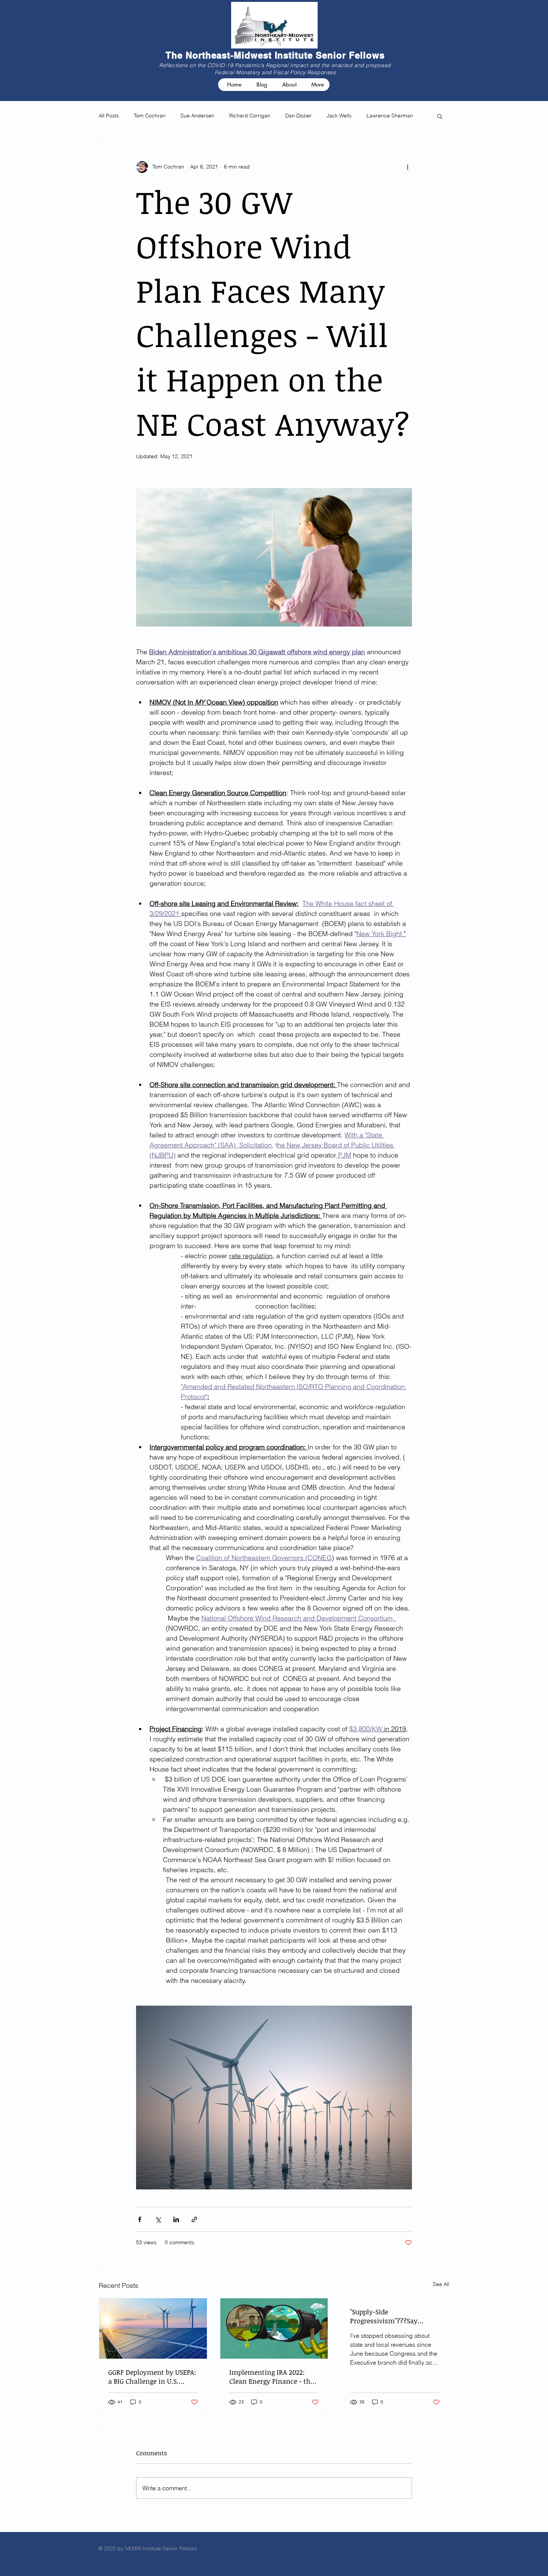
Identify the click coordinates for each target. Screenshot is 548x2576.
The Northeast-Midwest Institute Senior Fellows (275, 55)
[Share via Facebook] (140, 2219)
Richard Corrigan (250, 116)
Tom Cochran (150, 116)
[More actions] (407, 167)
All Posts (109, 116)
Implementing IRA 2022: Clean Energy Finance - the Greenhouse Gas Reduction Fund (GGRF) (272, 2377)
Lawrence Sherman (390, 116)
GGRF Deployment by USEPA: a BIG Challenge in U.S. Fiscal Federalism (152, 2377)
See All (441, 2284)
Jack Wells (339, 116)
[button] (440, 116)
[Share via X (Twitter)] (158, 2219)
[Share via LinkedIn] (176, 2219)
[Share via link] (194, 2219)
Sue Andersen (197, 116)
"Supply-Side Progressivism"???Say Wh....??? (384, 2316)
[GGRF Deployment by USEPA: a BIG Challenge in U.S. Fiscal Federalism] (153, 2328)
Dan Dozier (298, 116)
